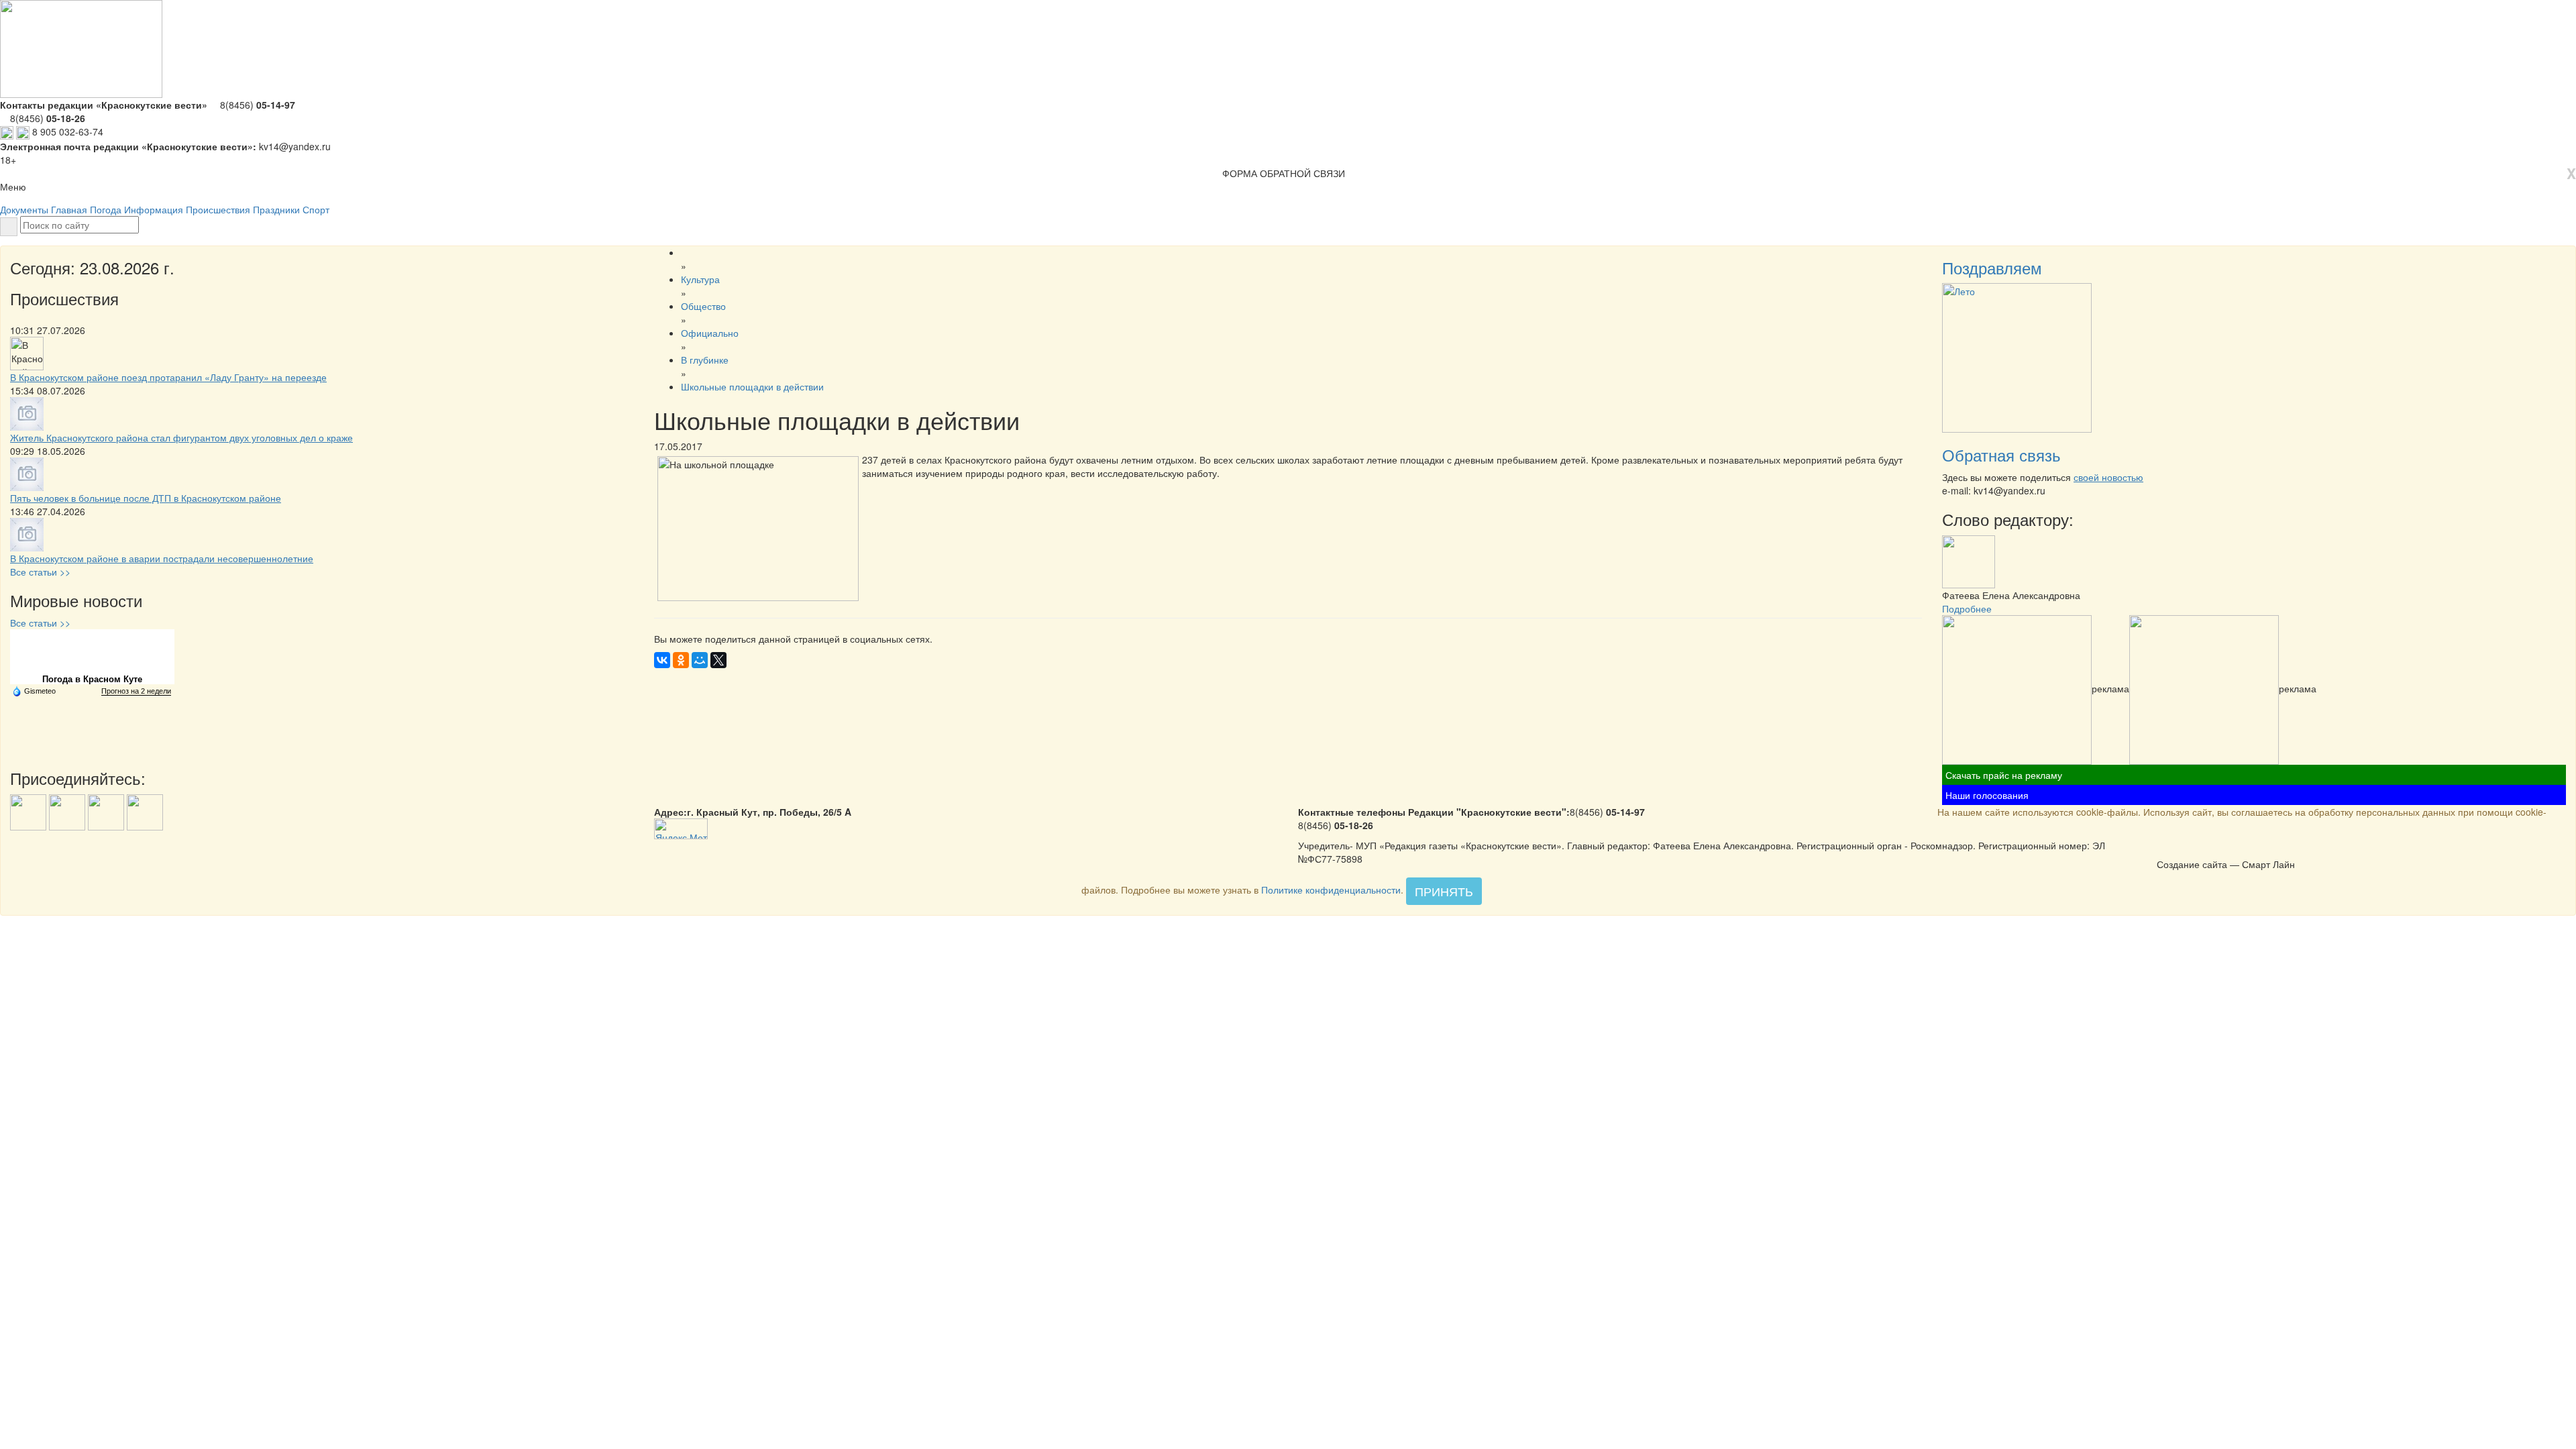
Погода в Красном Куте (92, 679)
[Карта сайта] (2182, 850)
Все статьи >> (40, 572)
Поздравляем (1992, 267)
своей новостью (2108, 477)
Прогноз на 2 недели (136, 691)
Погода (106, 209)
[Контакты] (2199, 850)
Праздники (276, 209)
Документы (24, 209)
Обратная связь (2001, 454)
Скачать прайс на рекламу (2004, 775)
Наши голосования (1987, 795)
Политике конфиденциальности (1331, 890)
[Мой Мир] (700, 660)
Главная (69, 209)
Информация (154, 209)
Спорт (316, 209)
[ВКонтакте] (662, 660)
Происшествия (218, 209)
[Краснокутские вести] (2164, 850)
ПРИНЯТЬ (1444, 891)
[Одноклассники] (681, 660)
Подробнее (1967, 608)
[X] (718, 660)
